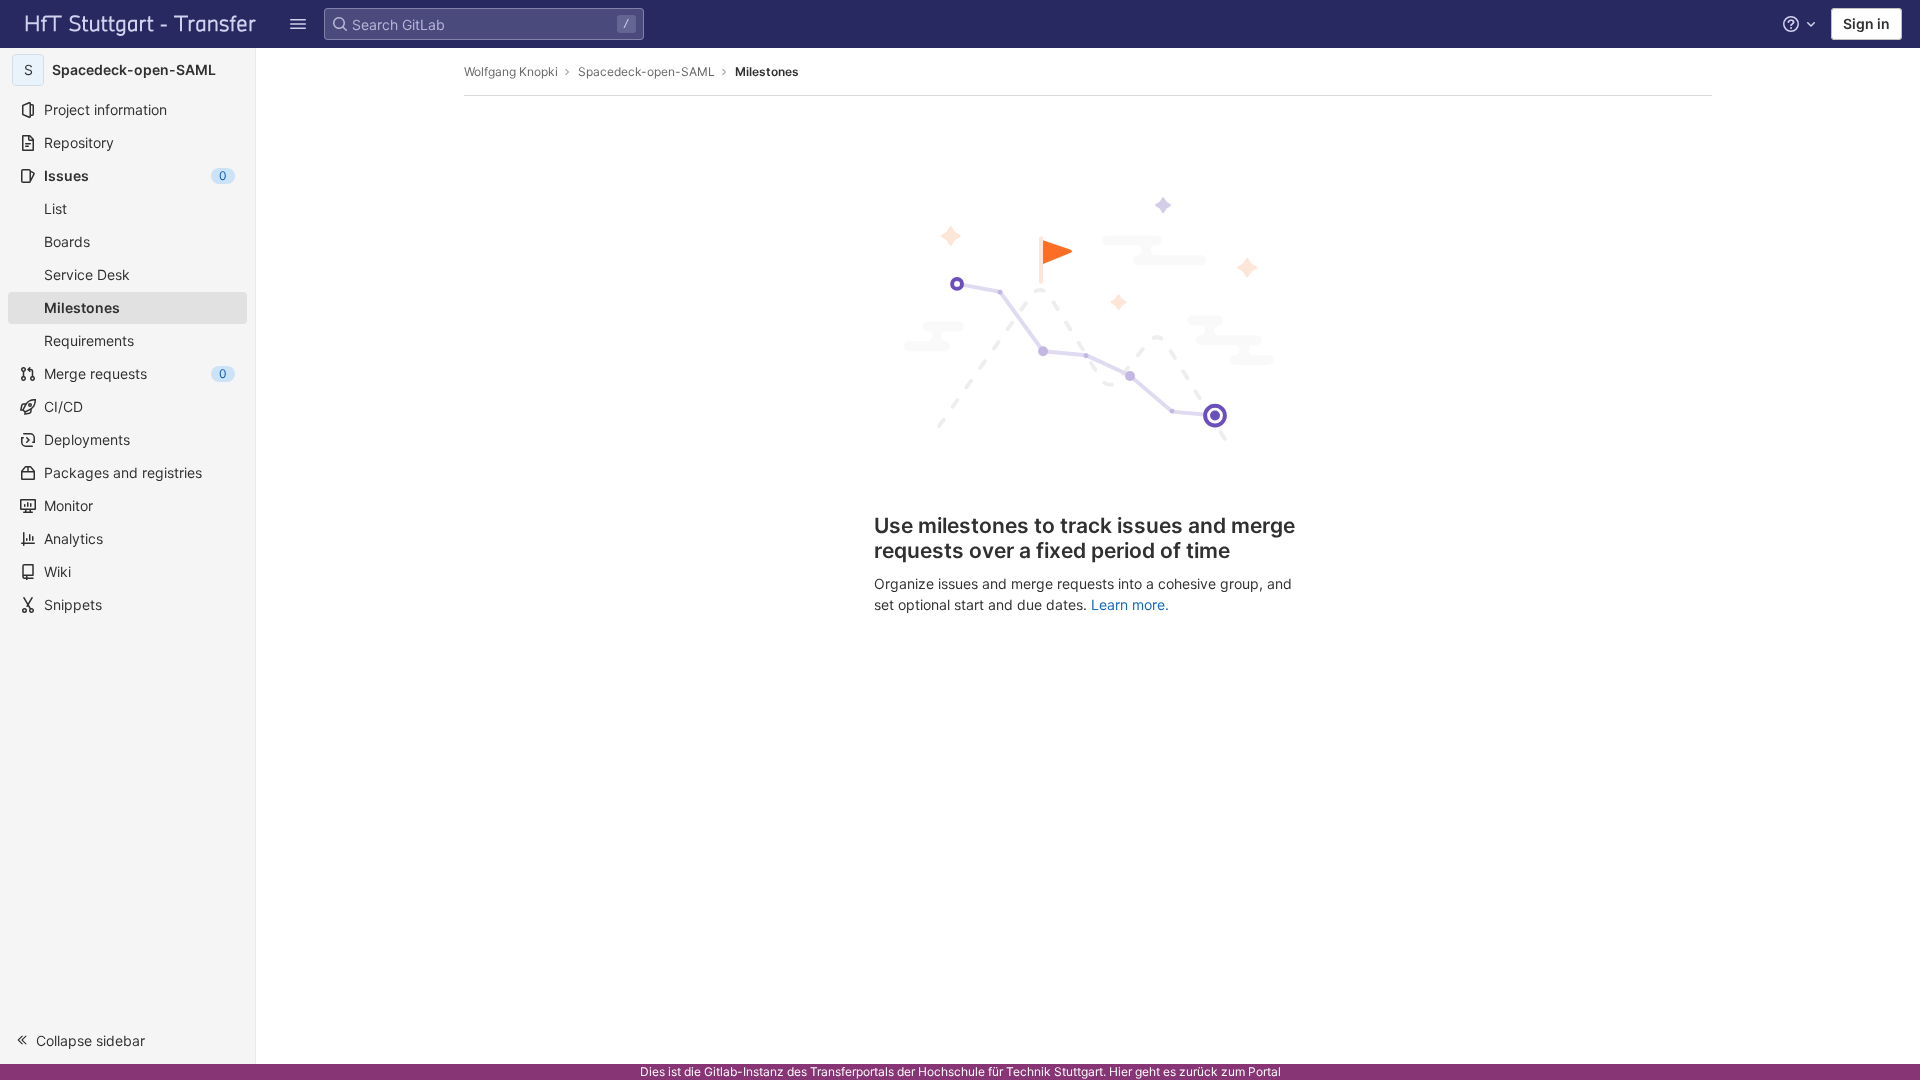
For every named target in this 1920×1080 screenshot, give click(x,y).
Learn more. (1130, 604)
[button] (298, 24)
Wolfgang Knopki (511, 71)
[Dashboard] (141, 24)
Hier (1120, 1071)
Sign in (1866, 23)
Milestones (767, 71)
